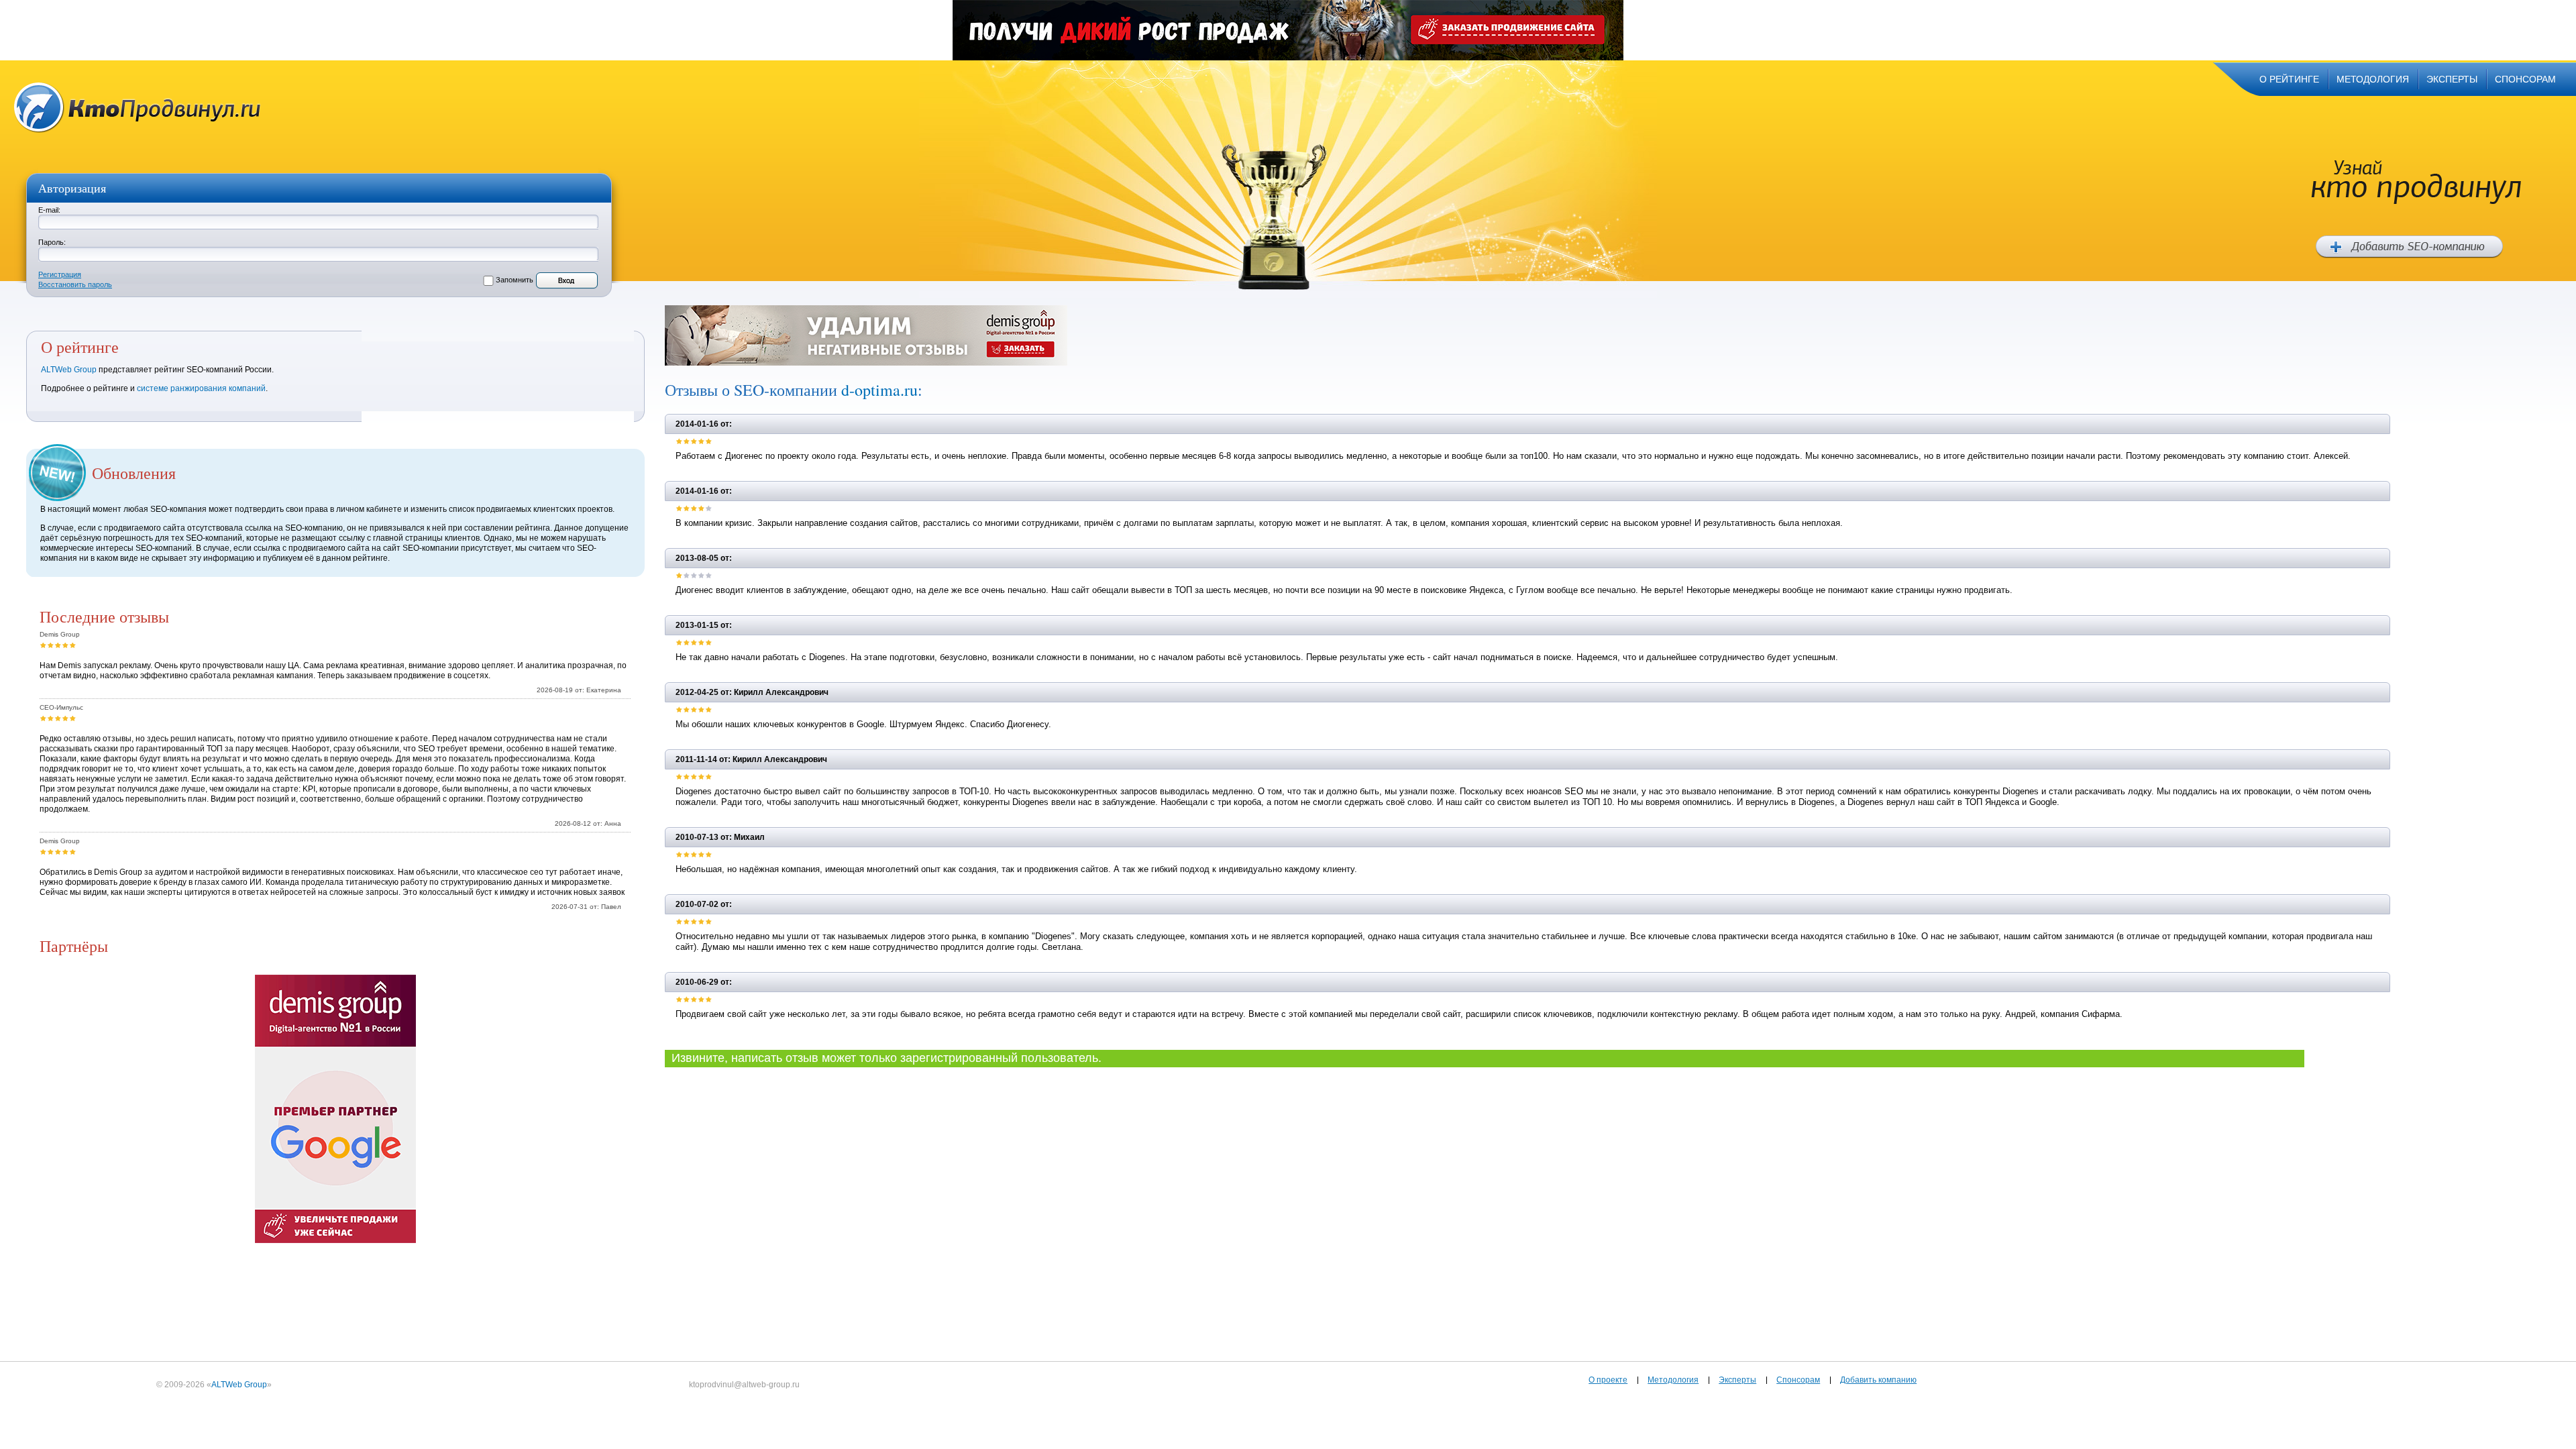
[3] (58, 645)
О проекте (1608, 1380)
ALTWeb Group (69, 370)
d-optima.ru (879, 390)
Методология (1673, 1380)
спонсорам (2525, 79)
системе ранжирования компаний (201, 388)
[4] (65, 645)
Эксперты (1737, 1380)
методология (2373, 79)
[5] (73, 645)
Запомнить (515, 280)
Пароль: (52, 242)
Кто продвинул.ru (138, 108)
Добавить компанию (1878, 1380)
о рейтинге (2289, 79)
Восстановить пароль (75, 284)
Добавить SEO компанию (2409, 247)
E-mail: (49, 210)
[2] (51, 645)
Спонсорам (1798, 1380)
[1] (43, 645)
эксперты (2452, 79)
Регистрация (60, 274)
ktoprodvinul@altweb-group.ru (744, 1385)
